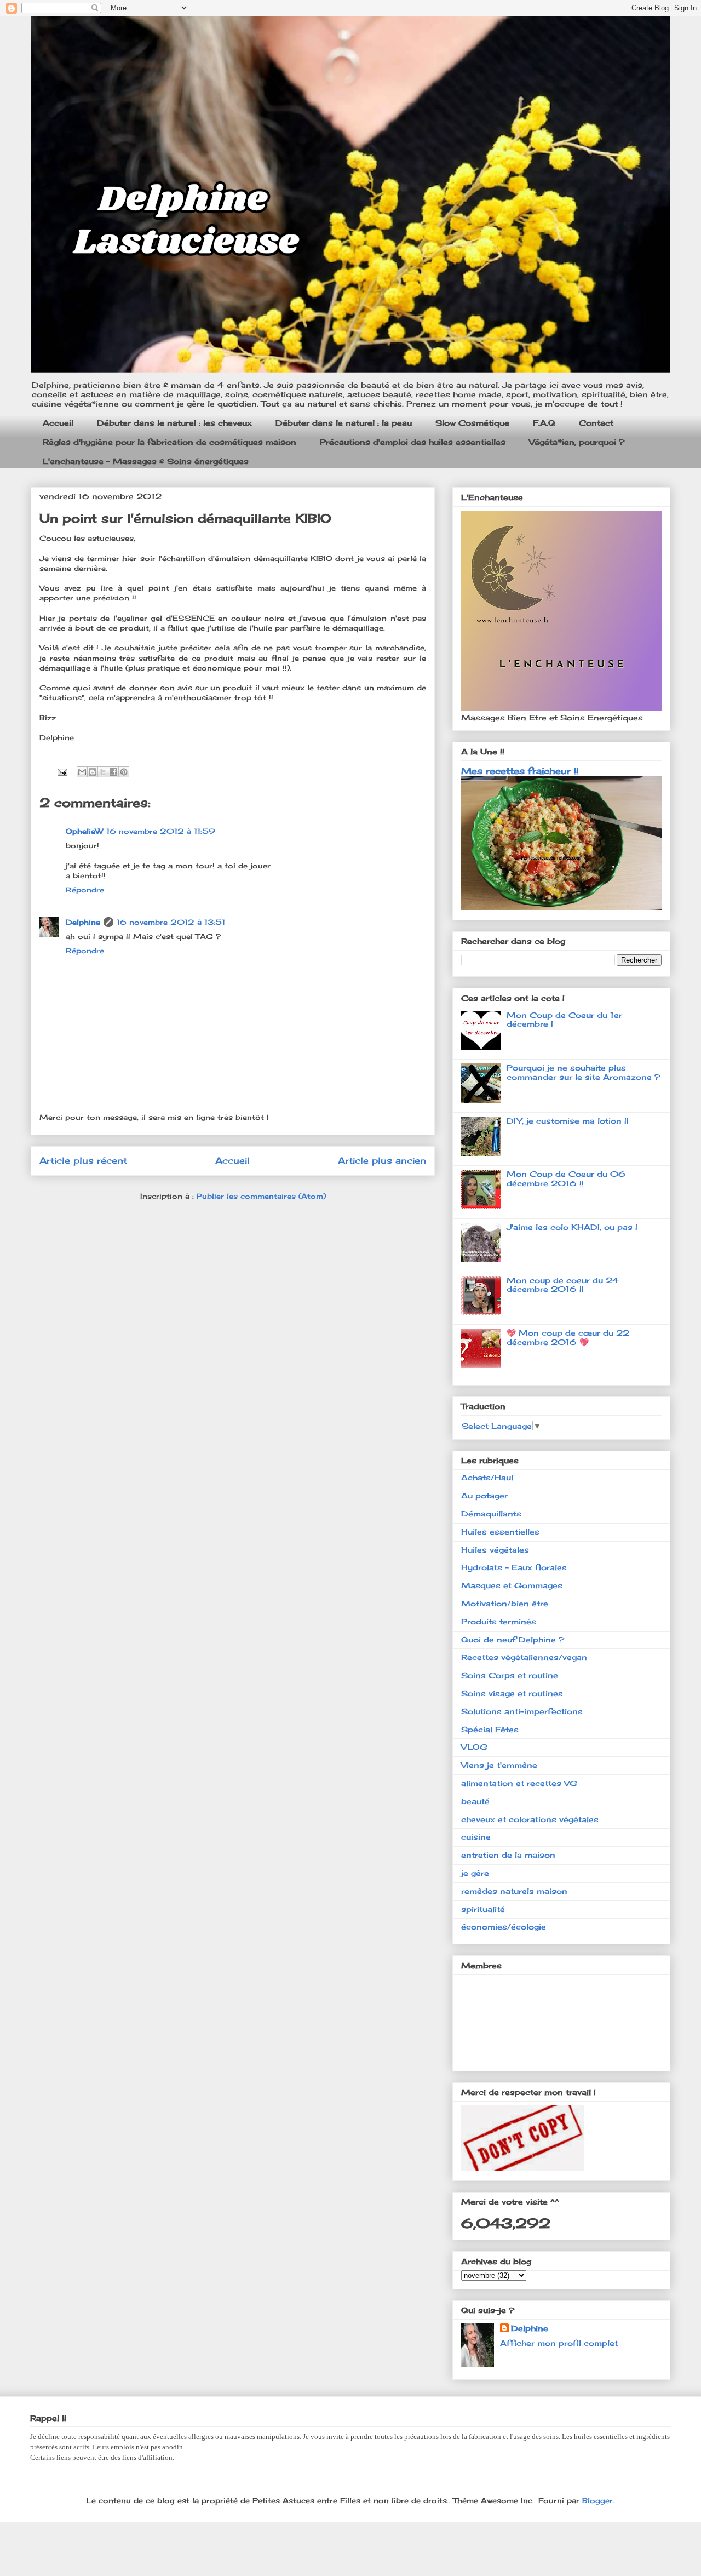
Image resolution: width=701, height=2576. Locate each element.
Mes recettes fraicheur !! (520, 771)
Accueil (58, 423)
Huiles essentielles (500, 1532)
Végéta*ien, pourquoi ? (577, 442)
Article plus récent (83, 1161)
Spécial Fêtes (490, 1729)
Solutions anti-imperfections (522, 1711)
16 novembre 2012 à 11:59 (161, 831)
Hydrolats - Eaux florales (514, 1567)
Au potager (484, 1495)
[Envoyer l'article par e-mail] (62, 771)
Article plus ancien (382, 1161)
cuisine (476, 1837)
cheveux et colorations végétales (530, 1819)
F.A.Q (544, 423)
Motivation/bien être (505, 1603)
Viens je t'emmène (499, 1765)
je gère (475, 1873)
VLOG (474, 1747)
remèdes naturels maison (514, 1891)
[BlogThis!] (93, 772)
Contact (596, 423)
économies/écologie (504, 1927)
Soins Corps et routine (510, 1675)
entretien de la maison (508, 1855)
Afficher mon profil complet (559, 2343)
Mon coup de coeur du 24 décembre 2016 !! (563, 1285)
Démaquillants (491, 1513)
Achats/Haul (487, 1477)
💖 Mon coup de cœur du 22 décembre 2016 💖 (568, 1337)
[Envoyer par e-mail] (82, 772)
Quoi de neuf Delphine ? (513, 1639)
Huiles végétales (495, 1550)
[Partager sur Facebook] (113, 772)
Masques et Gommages (512, 1585)
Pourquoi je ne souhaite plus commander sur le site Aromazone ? (583, 1072)
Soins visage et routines (512, 1693)
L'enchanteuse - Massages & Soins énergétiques (146, 461)
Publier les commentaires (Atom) (261, 1196)
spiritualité (483, 1909)
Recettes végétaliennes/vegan (524, 1657)
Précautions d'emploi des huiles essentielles (413, 442)
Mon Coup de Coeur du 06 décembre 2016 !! (566, 1178)
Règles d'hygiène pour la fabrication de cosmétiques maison (169, 442)
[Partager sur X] (103, 772)
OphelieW (84, 831)
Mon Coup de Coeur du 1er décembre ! (564, 1020)
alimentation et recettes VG (519, 1783)
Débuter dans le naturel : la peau (344, 423)
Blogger (597, 2500)
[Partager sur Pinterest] (124, 772)
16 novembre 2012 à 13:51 (171, 922)
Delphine (83, 922)
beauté (475, 1801)
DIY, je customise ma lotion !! (568, 1121)
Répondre (85, 890)
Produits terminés (499, 1621)
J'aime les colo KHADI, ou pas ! (572, 1227)
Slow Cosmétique (472, 423)
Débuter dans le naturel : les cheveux (174, 423)
